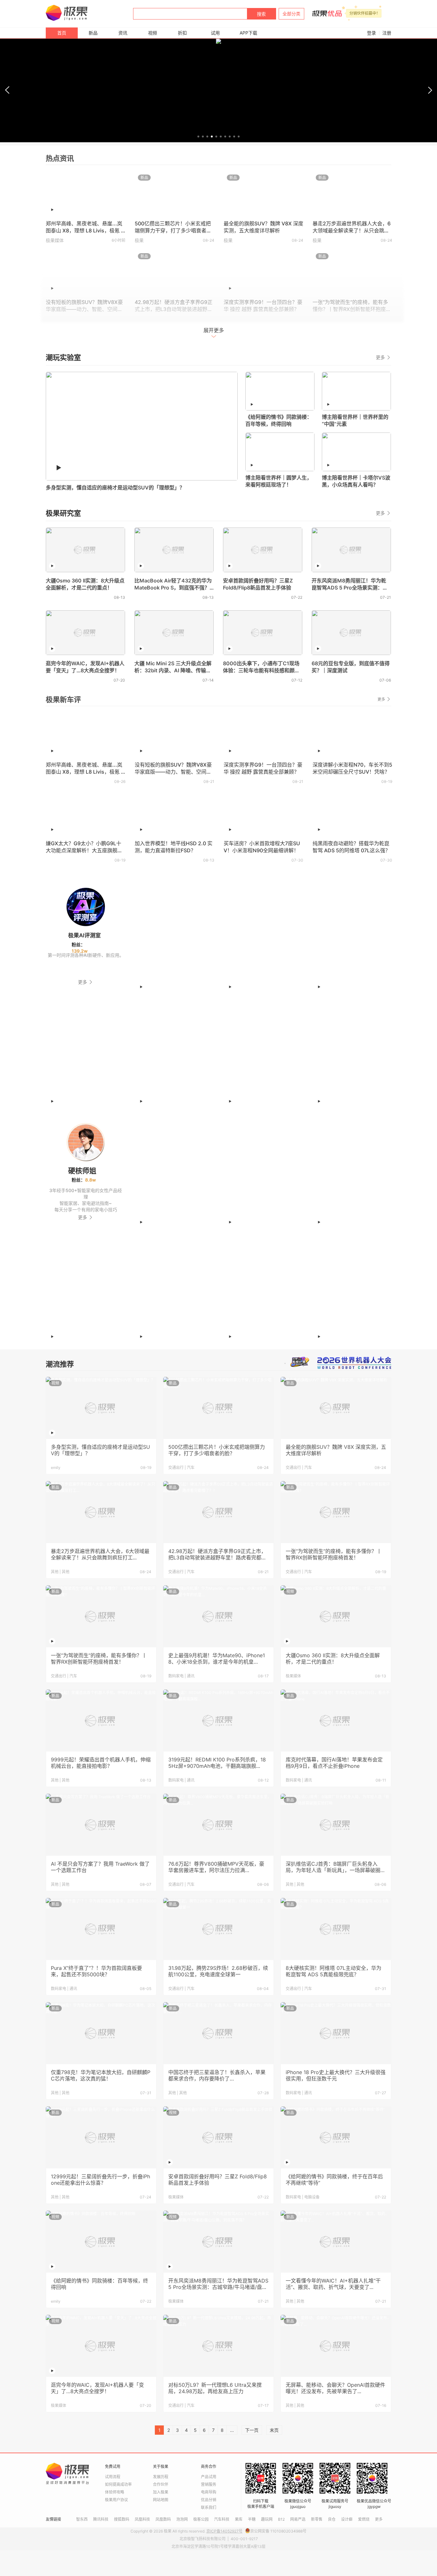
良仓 (332, 2519)
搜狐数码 (122, 2519)
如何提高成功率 (118, 2484)
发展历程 (161, 2477)
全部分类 (291, 14)
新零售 (317, 2519)
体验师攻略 (115, 2492)
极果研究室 (63, 513)
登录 (371, 33)
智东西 (82, 2519)
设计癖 (347, 2519)
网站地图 (161, 2500)
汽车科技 (222, 2519)
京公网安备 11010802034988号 (278, 2531)
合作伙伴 (161, 2484)
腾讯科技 (101, 2519)
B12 (281, 2519)
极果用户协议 (116, 2500)
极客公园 (201, 2519)
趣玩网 (267, 2519)
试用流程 (113, 2477)
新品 (93, 33)
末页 (274, 2430)
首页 (62, 33)
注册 (387, 33)
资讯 (123, 33)
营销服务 (209, 2484)
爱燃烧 (364, 2519)
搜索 (261, 14)
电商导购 (209, 2492)
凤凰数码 (163, 2519)
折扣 (182, 33)
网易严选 (298, 2519)
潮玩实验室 (63, 357)
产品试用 (209, 2477)
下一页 (252, 2430)
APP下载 (248, 33)
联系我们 (209, 2507)
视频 (153, 33)
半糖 (252, 2519)
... (232, 2430)
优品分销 (209, 2500)
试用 (215, 33)
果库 (239, 2519)
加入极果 (161, 2492)
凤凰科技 (142, 2519)
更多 (381, 357)
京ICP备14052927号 (224, 2531)
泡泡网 (182, 2519)
